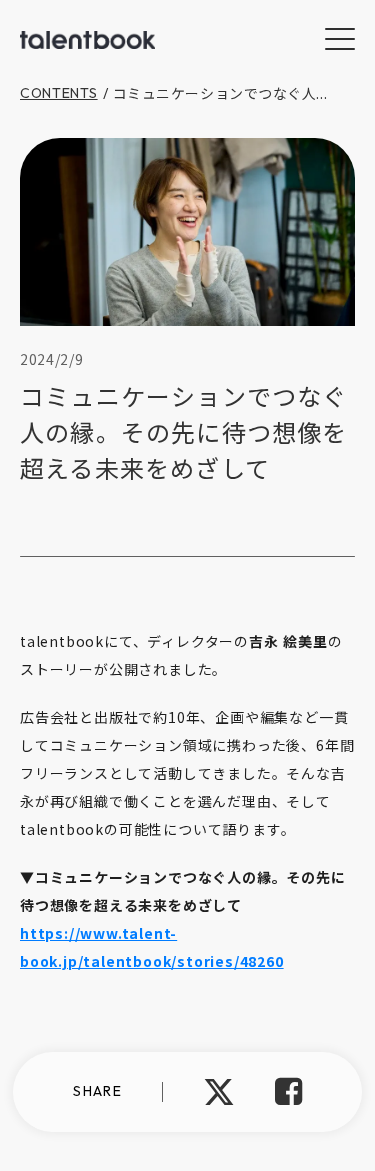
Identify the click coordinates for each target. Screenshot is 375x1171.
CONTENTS (59, 93)
